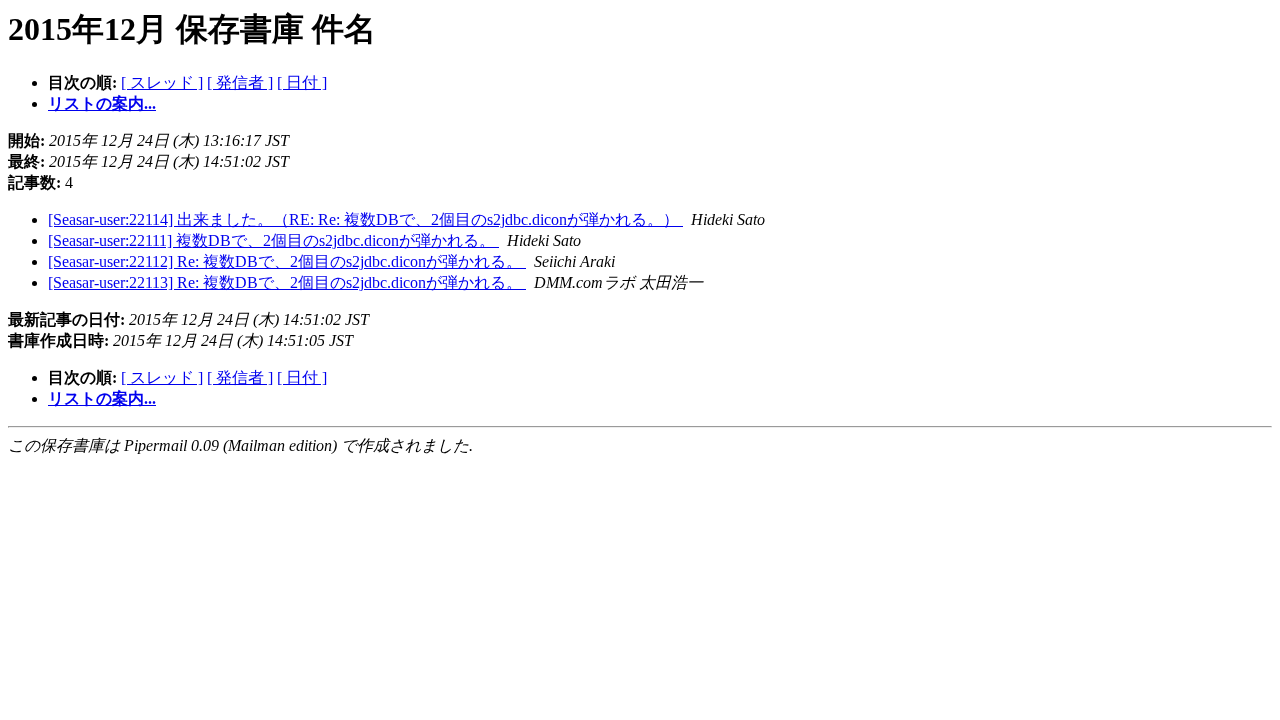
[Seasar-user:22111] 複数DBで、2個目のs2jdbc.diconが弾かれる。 (273, 240)
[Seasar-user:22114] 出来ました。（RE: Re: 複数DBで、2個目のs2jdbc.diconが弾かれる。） (365, 219)
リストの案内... (102, 103)
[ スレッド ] (162, 82)
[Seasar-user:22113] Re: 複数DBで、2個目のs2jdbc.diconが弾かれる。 (287, 282)
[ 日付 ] (302, 82)
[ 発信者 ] (240, 82)
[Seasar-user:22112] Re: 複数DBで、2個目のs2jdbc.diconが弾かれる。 (287, 261)
